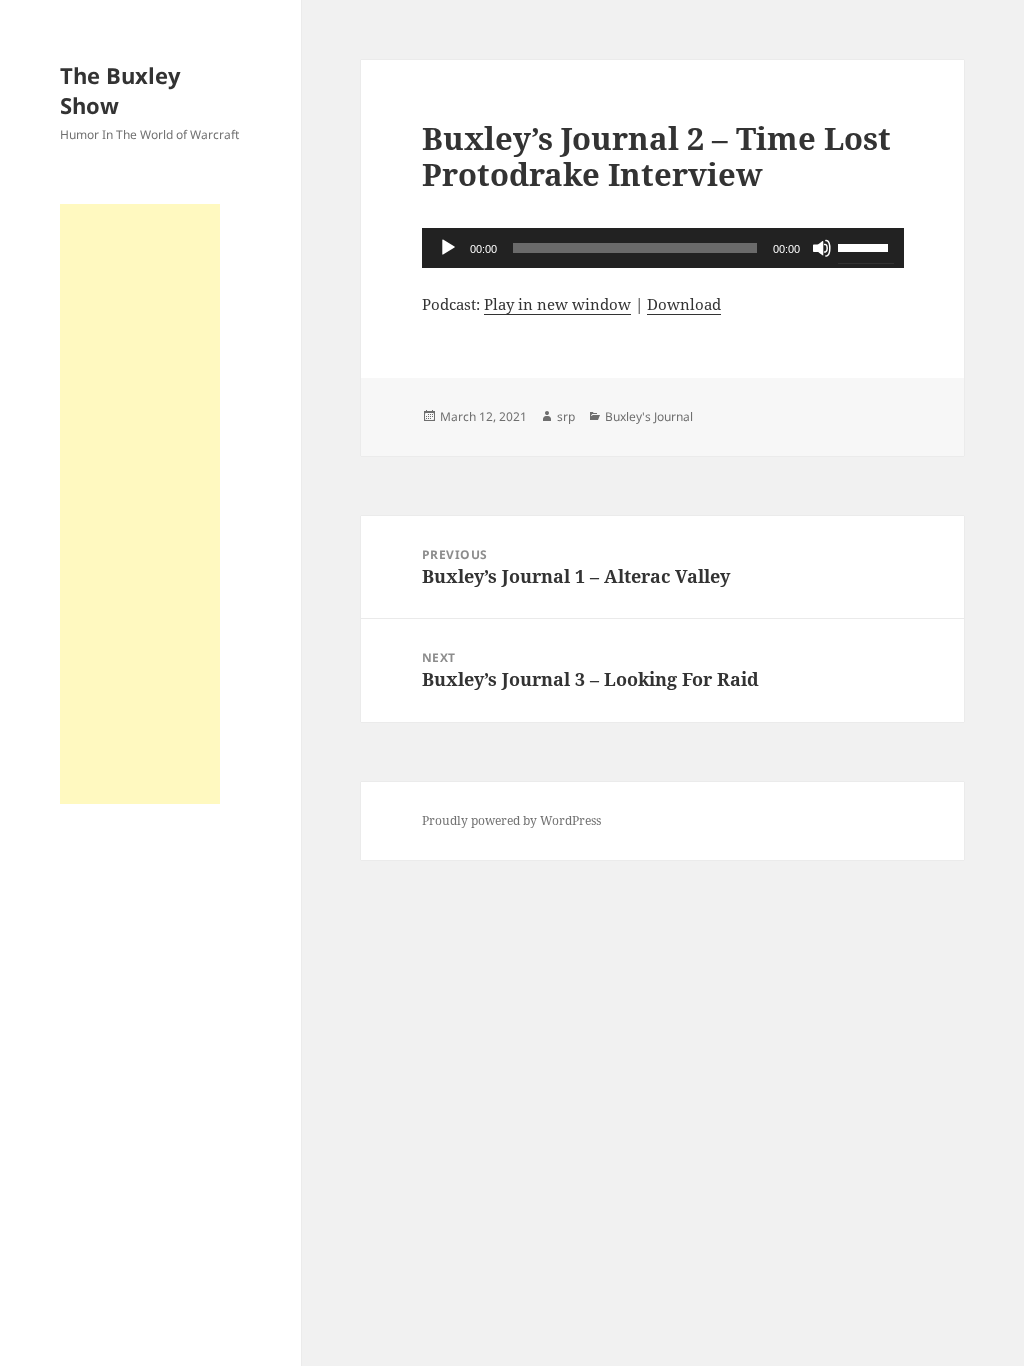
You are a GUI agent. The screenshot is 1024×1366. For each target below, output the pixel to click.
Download (684, 304)
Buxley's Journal (649, 416)
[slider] (866, 246)
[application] (663, 248)
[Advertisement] (140, 504)
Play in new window (557, 304)
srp (566, 416)
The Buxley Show (120, 90)
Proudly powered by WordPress (511, 820)
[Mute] (822, 248)
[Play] (448, 248)
